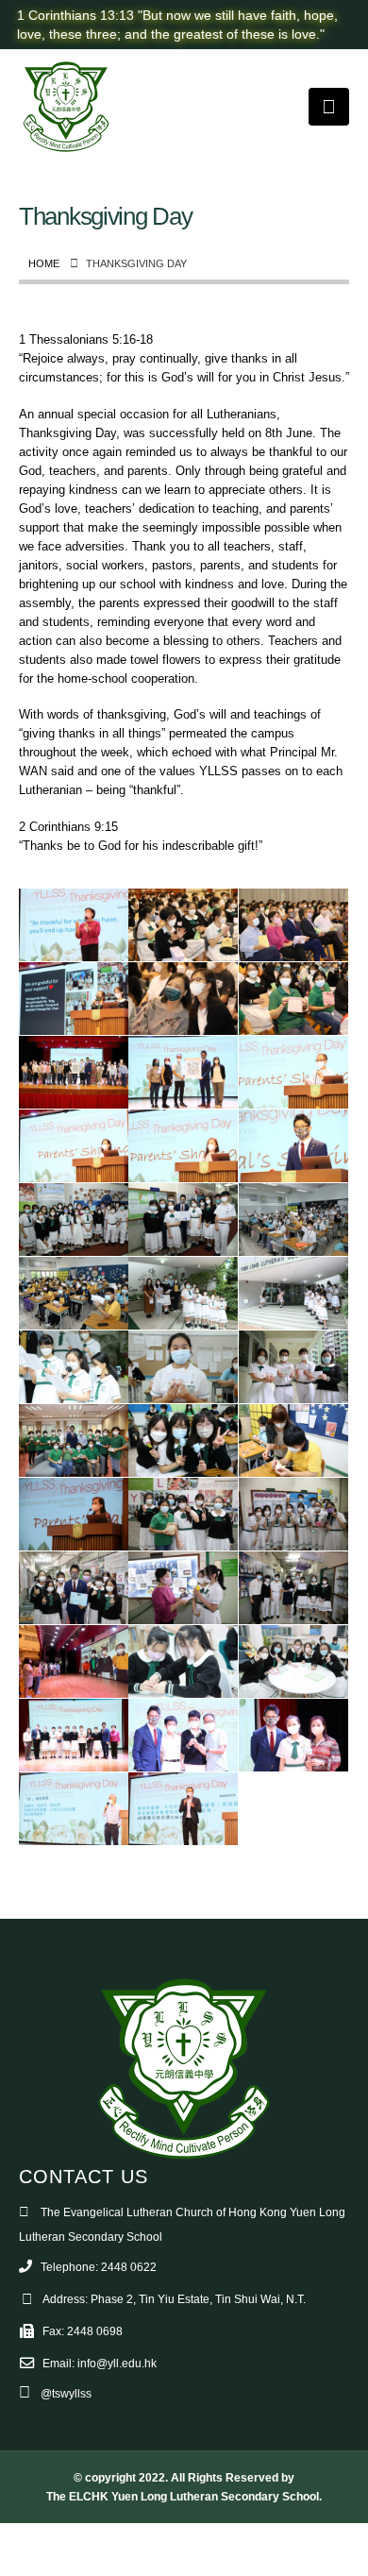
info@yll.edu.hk (117, 2363)
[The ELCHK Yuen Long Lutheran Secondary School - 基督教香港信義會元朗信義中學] (66, 107)
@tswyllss (66, 2393)
